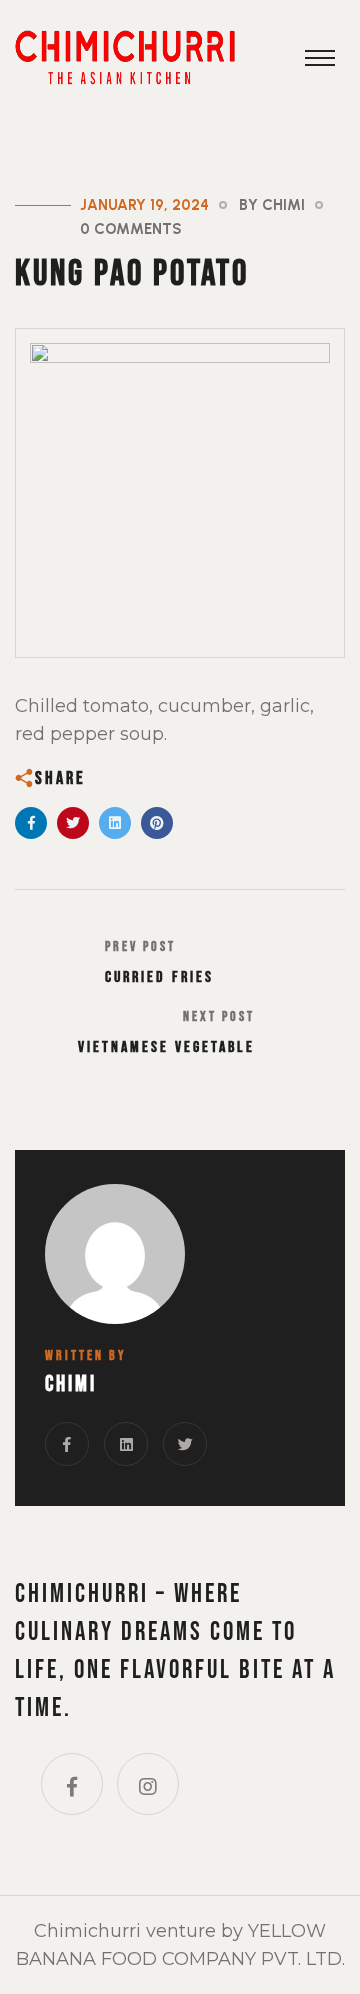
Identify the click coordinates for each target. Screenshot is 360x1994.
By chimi (272, 205)
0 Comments (131, 229)
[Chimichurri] (125, 55)
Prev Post (140, 946)
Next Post (219, 1016)
